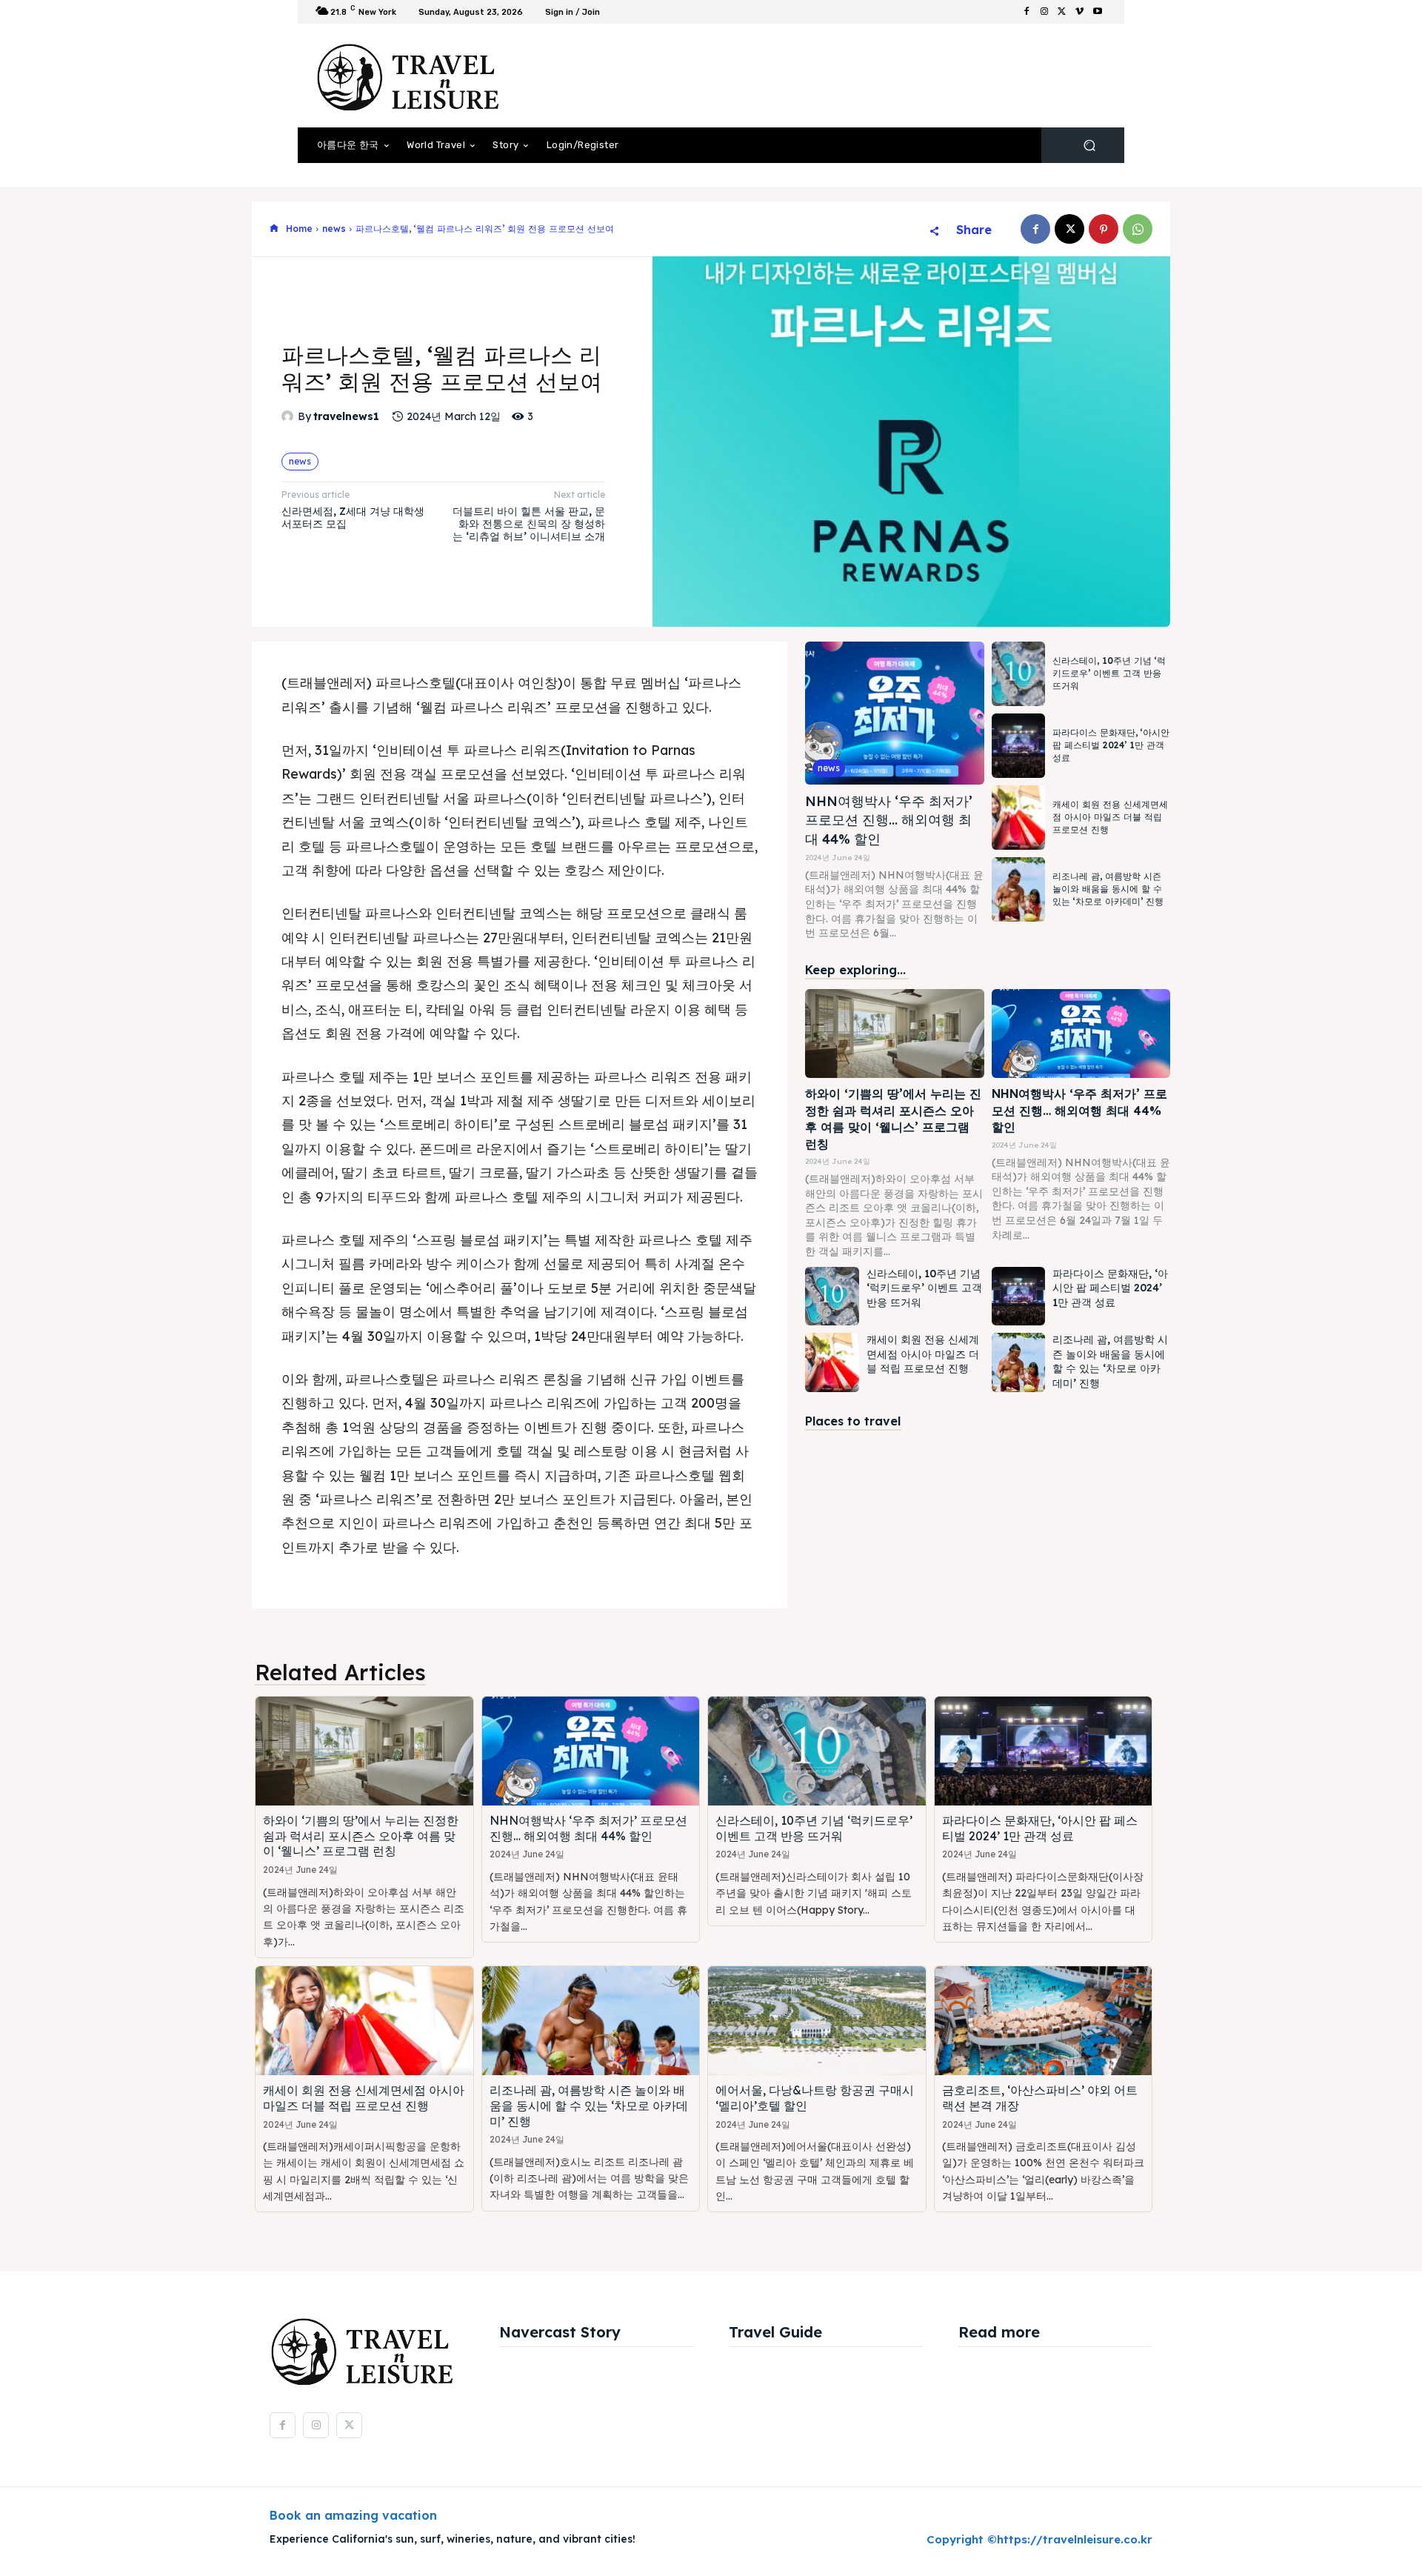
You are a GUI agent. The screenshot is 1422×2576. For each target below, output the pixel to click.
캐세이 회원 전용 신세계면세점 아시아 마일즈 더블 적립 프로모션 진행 (1110, 817)
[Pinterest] (1104, 229)
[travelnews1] (290, 416)
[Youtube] (1098, 12)
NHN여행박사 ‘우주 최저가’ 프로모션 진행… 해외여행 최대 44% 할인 (889, 820)
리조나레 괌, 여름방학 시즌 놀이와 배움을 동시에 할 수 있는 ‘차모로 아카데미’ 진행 (1108, 889)
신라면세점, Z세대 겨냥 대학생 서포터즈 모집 (353, 517)
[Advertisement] (833, 76)
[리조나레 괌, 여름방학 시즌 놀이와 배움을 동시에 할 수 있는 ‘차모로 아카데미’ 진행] (1018, 889)
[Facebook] (1027, 12)
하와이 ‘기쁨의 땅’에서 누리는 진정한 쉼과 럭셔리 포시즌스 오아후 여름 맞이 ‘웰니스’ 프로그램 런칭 (893, 1118)
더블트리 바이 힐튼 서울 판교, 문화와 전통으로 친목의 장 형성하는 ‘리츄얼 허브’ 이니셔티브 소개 (529, 524)
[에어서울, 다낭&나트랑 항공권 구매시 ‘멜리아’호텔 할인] (817, 2021)
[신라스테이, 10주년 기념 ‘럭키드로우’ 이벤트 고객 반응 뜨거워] (1018, 674)
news (334, 229)
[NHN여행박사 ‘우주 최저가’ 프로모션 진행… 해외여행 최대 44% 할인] (894, 713)
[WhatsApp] (1138, 229)
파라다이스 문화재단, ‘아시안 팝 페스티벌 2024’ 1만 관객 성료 (1111, 745)
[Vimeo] (1080, 12)
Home (299, 229)
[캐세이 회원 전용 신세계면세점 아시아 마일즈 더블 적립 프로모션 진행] (1018, 818)
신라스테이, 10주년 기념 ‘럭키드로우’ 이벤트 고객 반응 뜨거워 (1109, 673)
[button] (1089, 146)
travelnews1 (346, 417)
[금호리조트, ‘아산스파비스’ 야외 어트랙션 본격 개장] (1044, 2021)
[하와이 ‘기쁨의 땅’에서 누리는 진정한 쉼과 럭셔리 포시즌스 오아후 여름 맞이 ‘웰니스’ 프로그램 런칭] (894, 1034)
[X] (1062, 12)
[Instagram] (1044, 12)
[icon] (274, 229)
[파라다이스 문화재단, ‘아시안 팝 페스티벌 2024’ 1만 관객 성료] (1018, 746)
